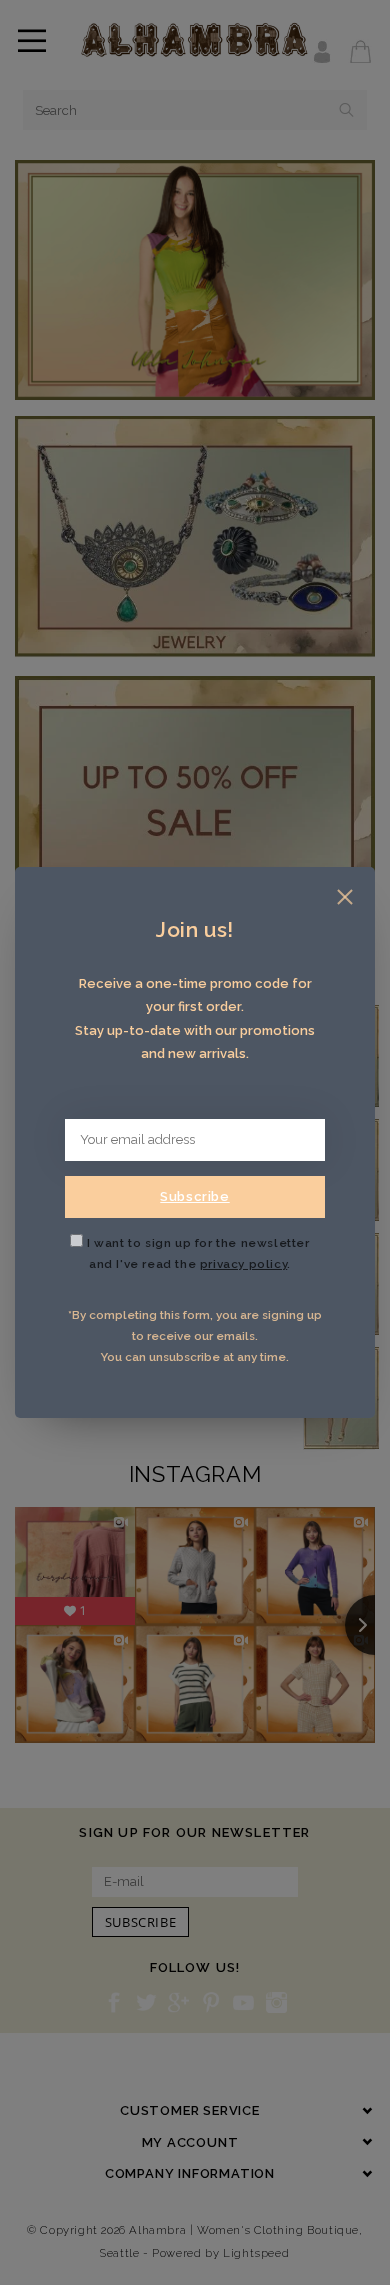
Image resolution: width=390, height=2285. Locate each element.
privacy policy (243, 1264)
